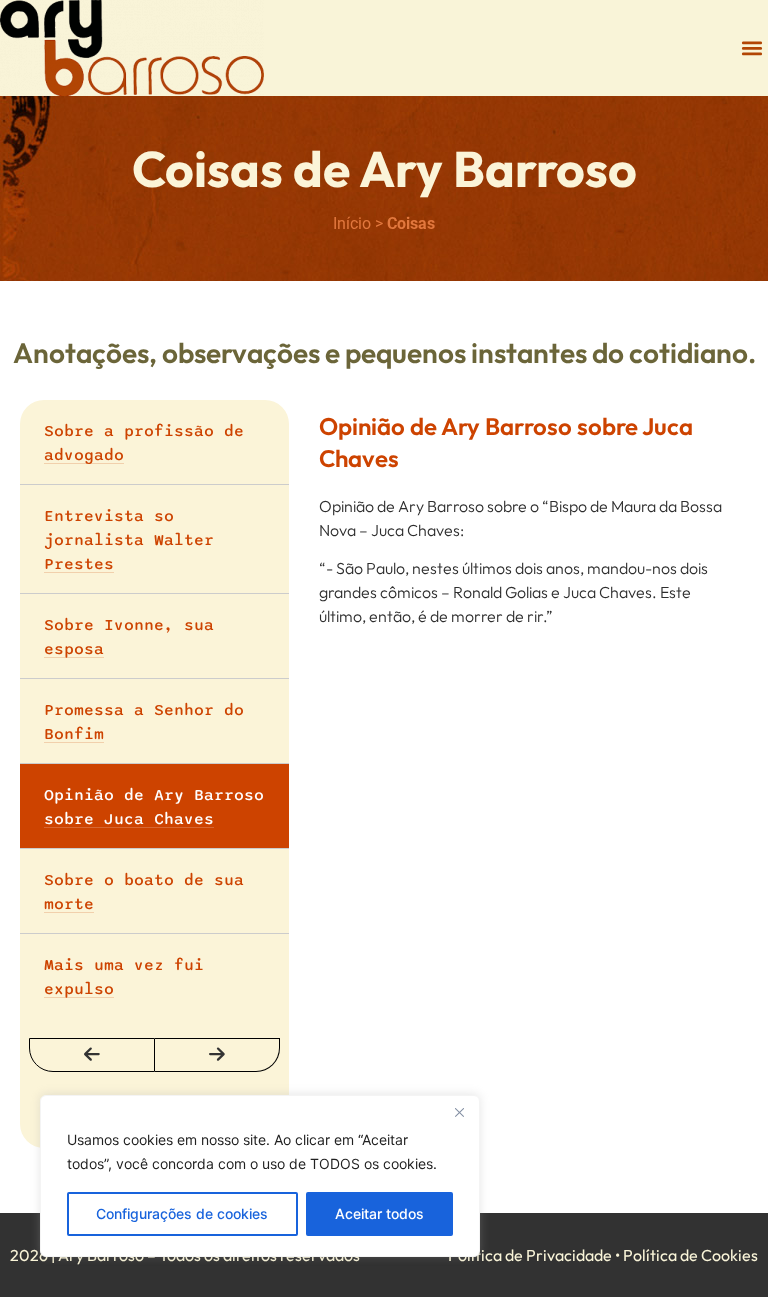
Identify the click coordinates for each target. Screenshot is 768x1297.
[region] (260, 1176)
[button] (751, 48)
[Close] (459, 1112)
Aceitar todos (379, 1213)
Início (352, 223)
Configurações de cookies (182, 1213)
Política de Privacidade (530, 1255)
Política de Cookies (690, 1255)
